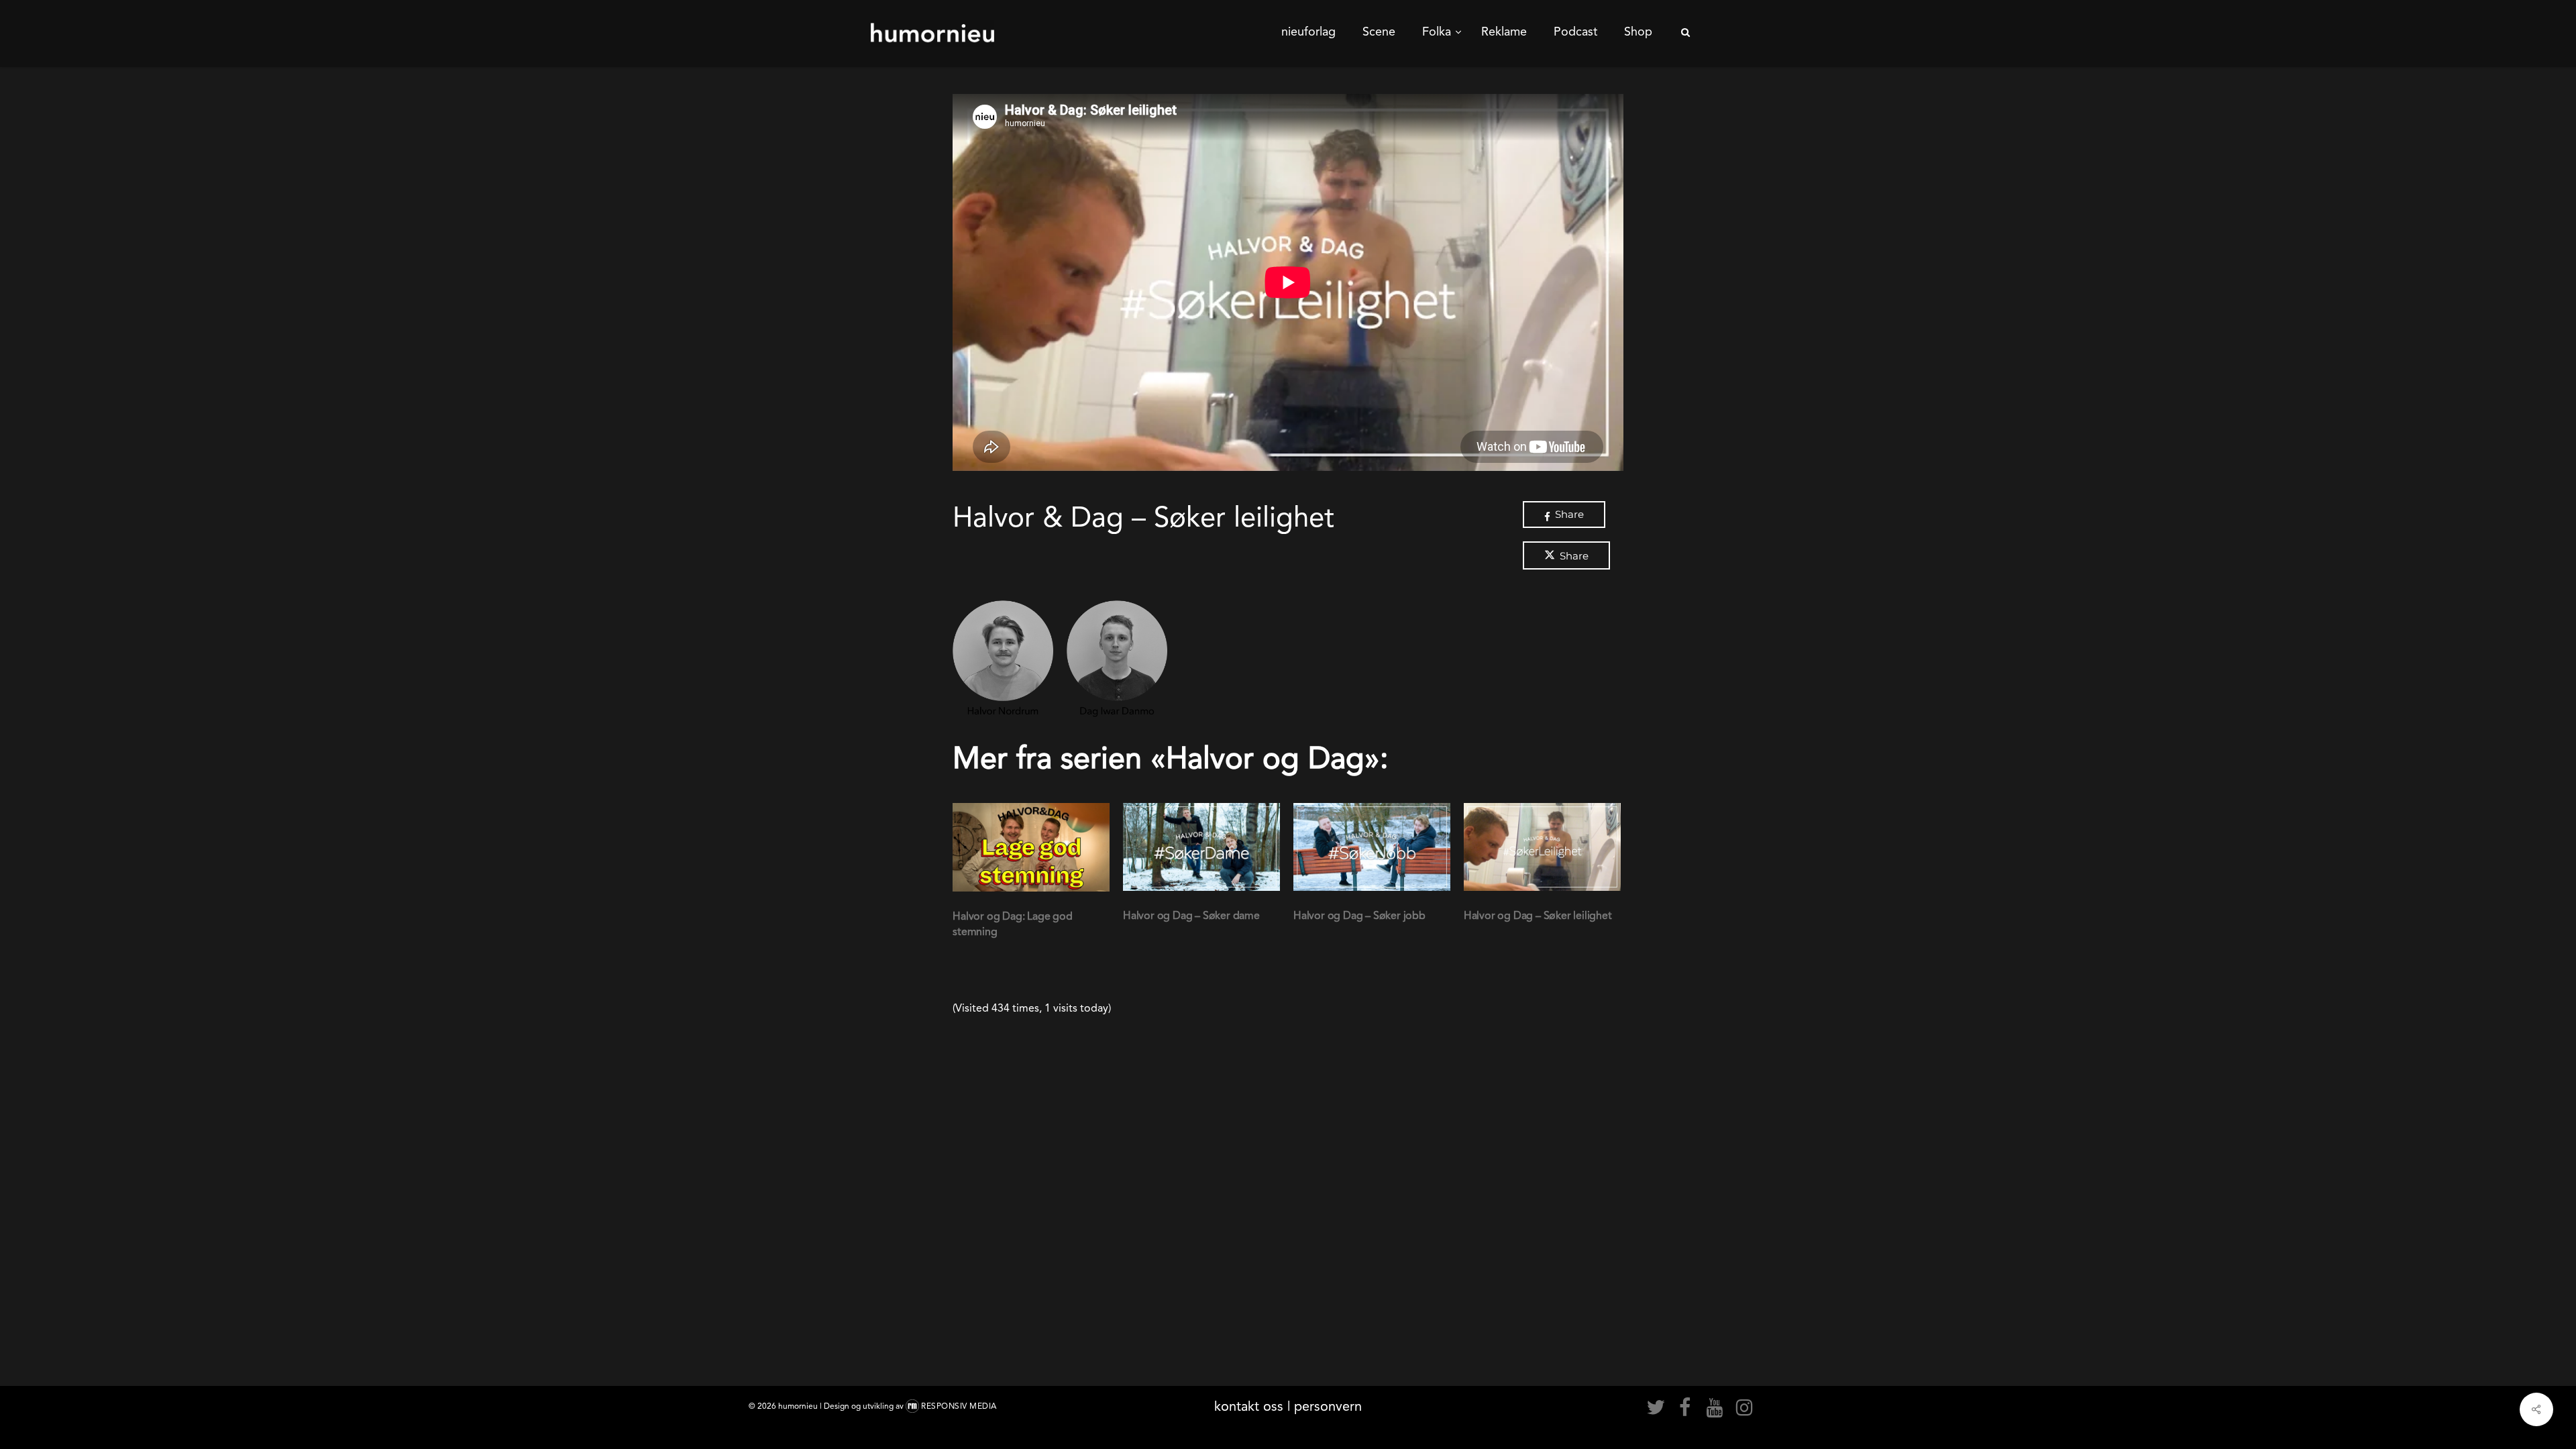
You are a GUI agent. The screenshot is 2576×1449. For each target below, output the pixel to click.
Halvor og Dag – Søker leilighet (1538, 915)
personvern (1328, 1406)
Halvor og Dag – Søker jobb (1359, 915)
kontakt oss (1249, 1406)
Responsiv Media (959, 1406)
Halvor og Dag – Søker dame (1191, 915)
